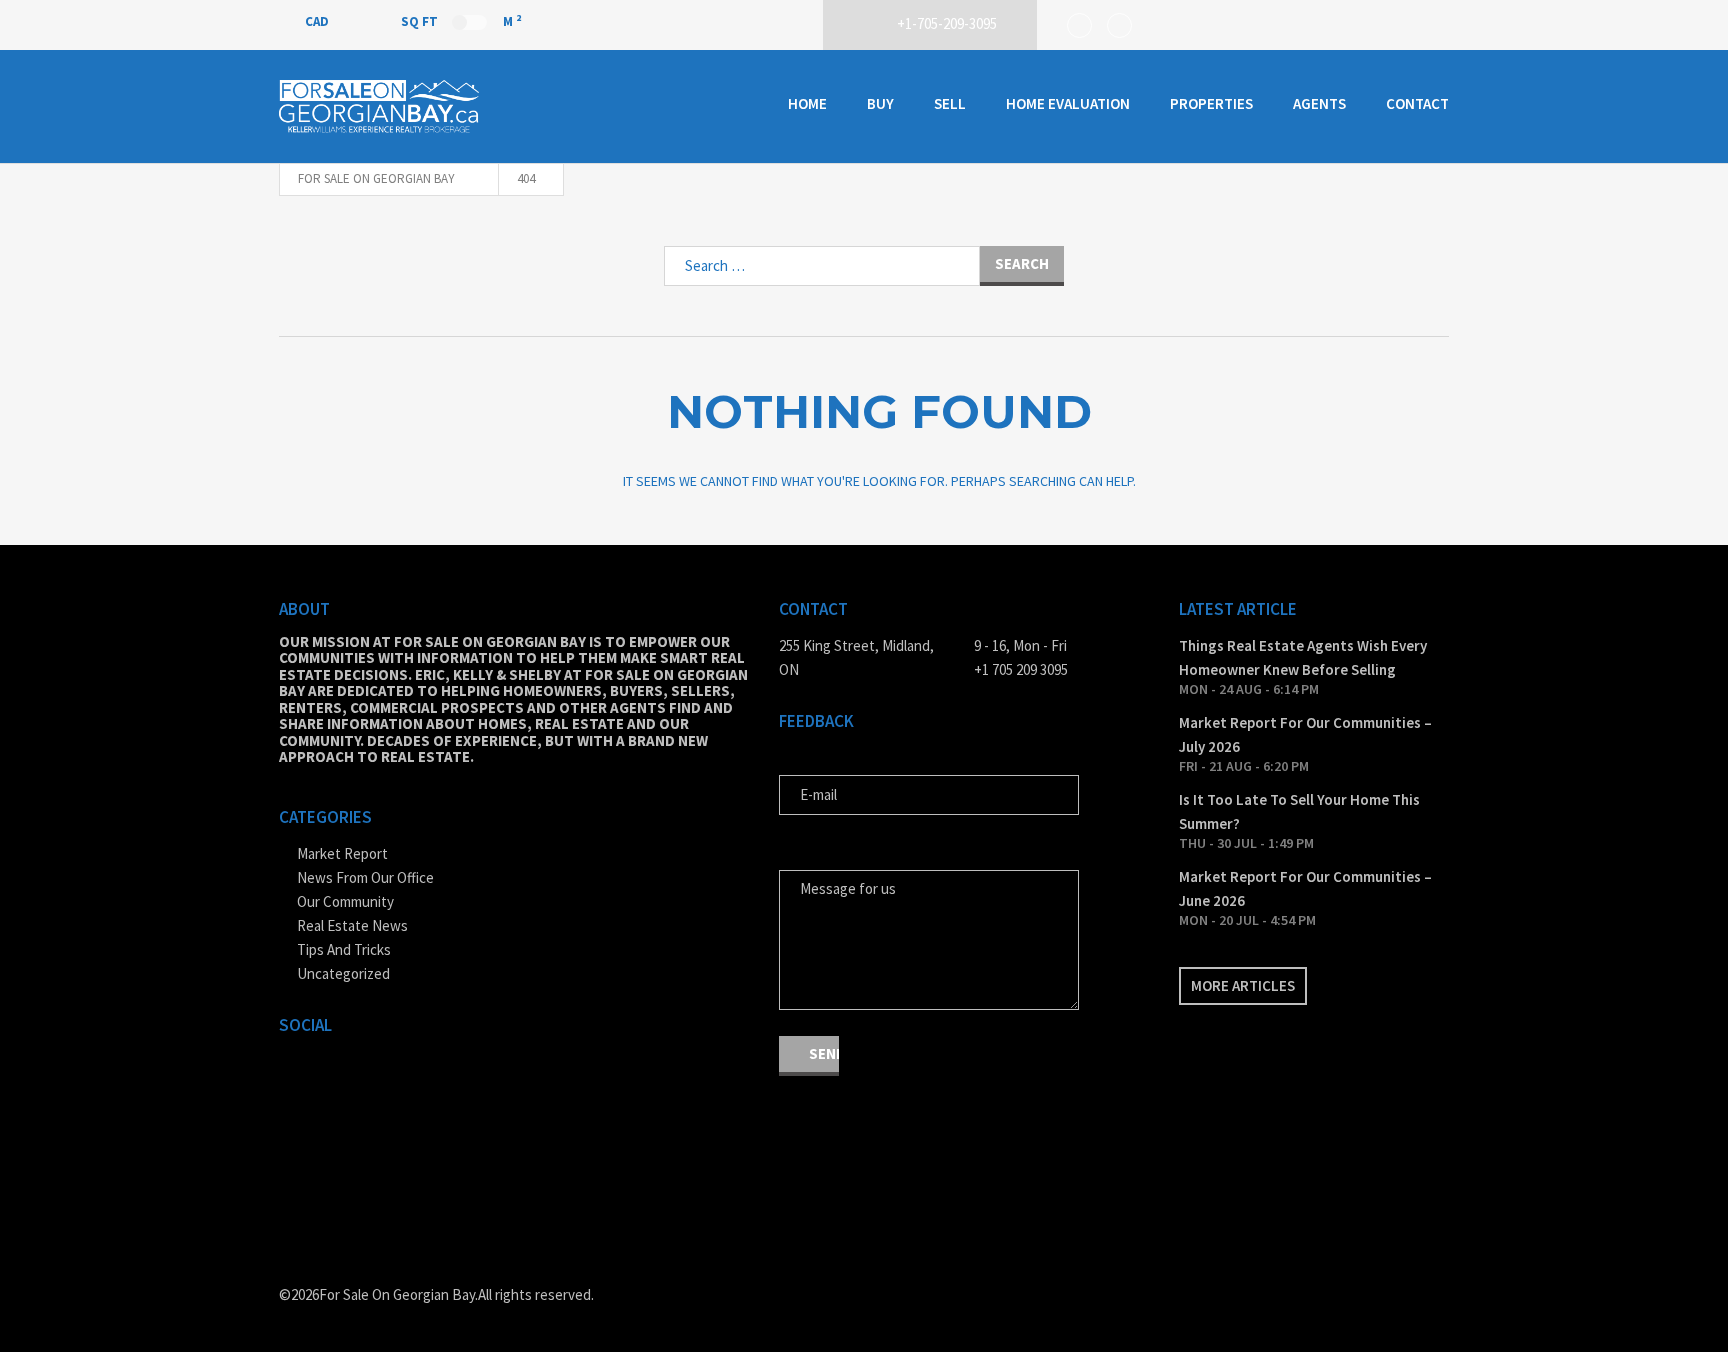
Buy (880, 103)
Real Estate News (352, 925)
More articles (1243, 985)
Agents (1319, 103)
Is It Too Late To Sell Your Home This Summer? (1299, 811)
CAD (318, 21)
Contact (1417, 103)
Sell (950, 103)
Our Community (345, 901)
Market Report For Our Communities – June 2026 (1305, 888)
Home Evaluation (1068, 103)
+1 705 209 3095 (1021, 669)
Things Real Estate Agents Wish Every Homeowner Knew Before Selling (1303, 657)
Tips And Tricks (344, 949)
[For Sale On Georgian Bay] (379, 106)
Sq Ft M (461, 21)
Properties (1211, 103)
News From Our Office (365, 877)
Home (807, 103)
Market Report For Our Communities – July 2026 (1305, 734)
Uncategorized (343, 973)
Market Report (342, 853)
